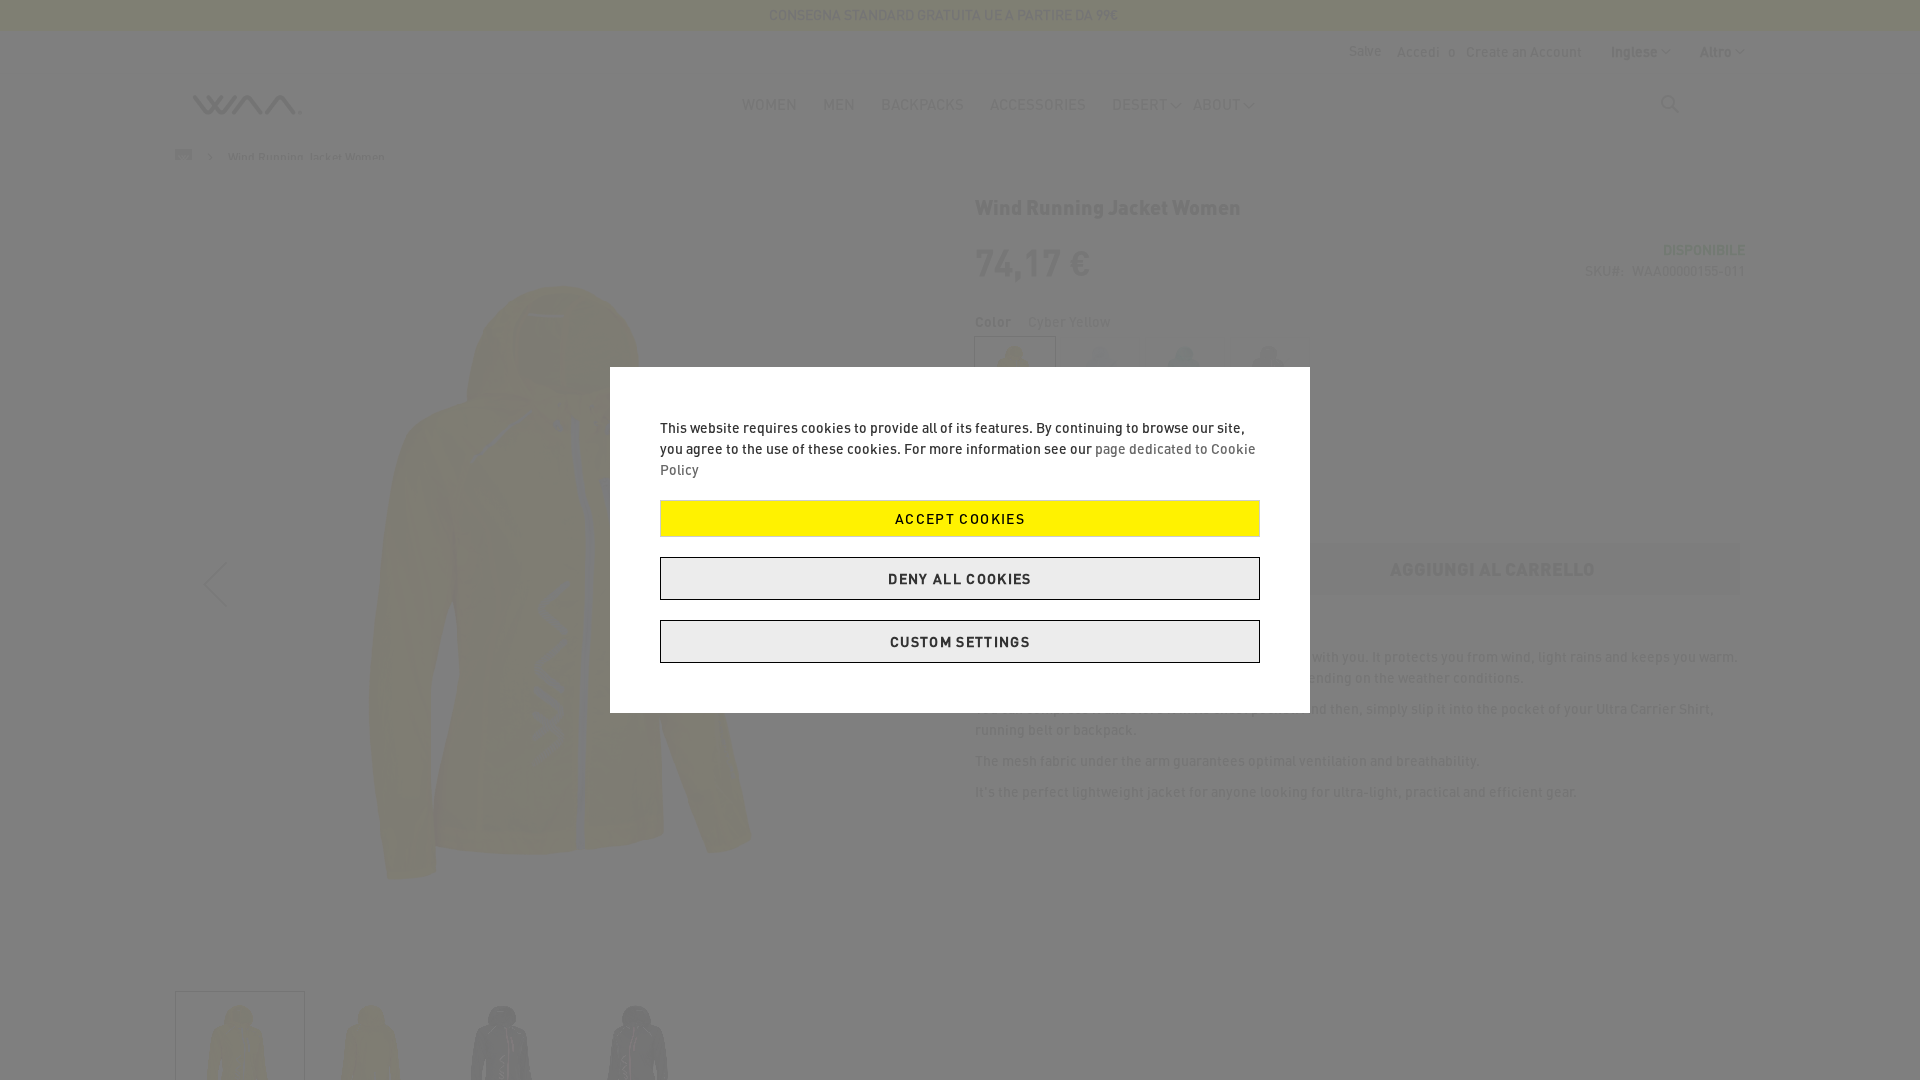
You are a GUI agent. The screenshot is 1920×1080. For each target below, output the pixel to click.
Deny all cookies (960, 578)
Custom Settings (960, 641)
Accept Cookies (960, 518)
